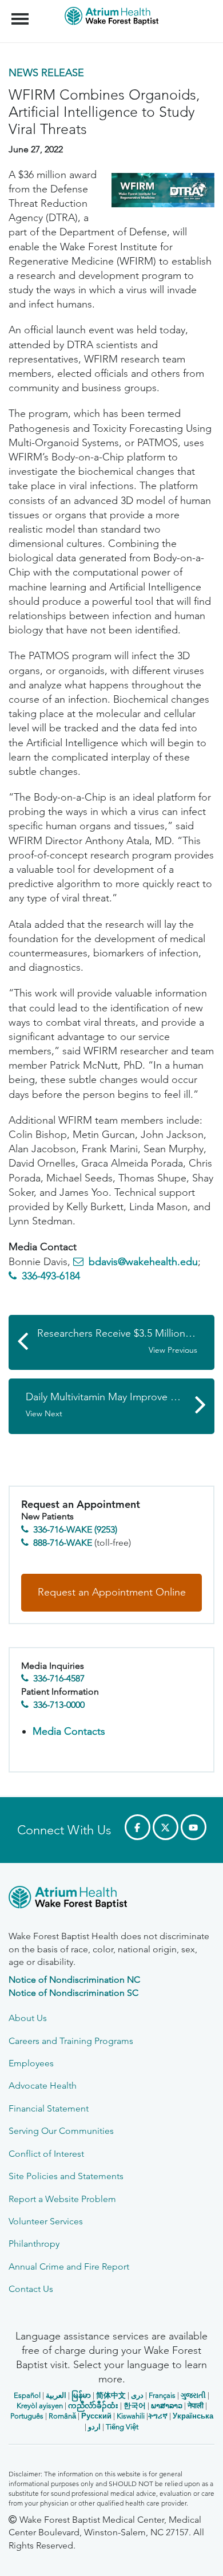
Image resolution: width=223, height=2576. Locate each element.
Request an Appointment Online (112, 1592)
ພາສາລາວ (167, 2406)
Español (27, 2395)
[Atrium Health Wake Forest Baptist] (111, 1899)
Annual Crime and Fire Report (69, 2266)
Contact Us (31, 2289)
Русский (96, 2416)
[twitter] (166, 1827)
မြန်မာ (81, 2395)
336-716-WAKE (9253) (75, 1529)
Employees (31, 2063)
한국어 (135, 2406)
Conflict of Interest (46, 2154)
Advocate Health (43, 2085)
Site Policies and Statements (66, 2176)
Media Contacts (69, 1731)
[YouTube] (194, 1827)
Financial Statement (49, 2108)
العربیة (56, 2395)
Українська (193, 2416)
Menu (21, 13)
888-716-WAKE (63, 1543)
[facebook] (138, 1827)
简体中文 (111, 2395)
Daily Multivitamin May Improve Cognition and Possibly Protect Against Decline (120, 1405)
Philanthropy (34, 2244)
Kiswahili (131, 2416)
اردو (94, 2427)
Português (27, 2416)
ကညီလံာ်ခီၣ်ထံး (93, 2406)
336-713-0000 (59, 1705)
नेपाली (196, 2406)
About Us (28, 2018)
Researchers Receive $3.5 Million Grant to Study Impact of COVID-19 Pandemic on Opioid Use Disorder (126, 1341)
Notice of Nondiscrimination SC (73, 1993)
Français (162, 2395)
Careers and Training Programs (71, 2041)
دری (137, 2395)
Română (62, 2416)
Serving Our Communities (61, 2131)
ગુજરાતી (193, 2395)
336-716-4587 (59, 1678)
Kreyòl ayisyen (40, 2406)
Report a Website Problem (62, 2199)
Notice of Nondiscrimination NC (74, 1980)
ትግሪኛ (158, 2416)
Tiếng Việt (122, 2427)
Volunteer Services (46, 2221)
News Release (46, 73)
